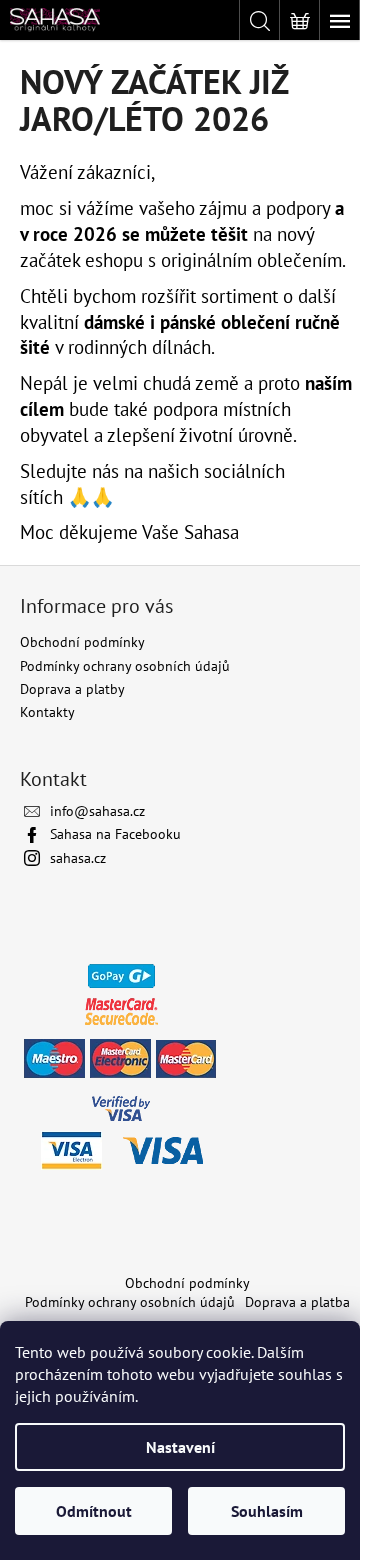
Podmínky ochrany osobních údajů (125, 666)
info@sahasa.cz (97, 811)
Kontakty (47, 712)
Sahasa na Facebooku (115, 834)
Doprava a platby (72, 689)
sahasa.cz (78, 858)
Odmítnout (94, 1511)
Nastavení (180, 1447)
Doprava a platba (297, 1302)
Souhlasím (267, 1511)
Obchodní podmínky (82, 642)
